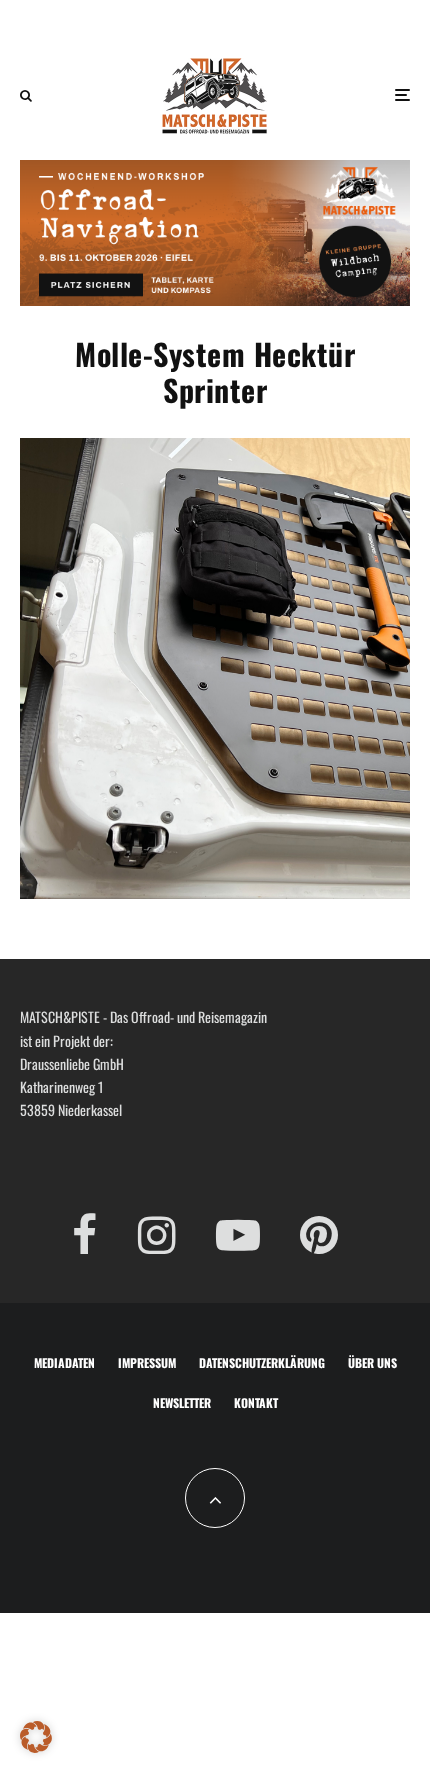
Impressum (147, 1362)
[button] (36, 1737)
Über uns (372, 1362)
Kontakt (256, 1402)
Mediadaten (64, 1362)
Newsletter (182, 1402)
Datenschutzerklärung (262, 1362)
